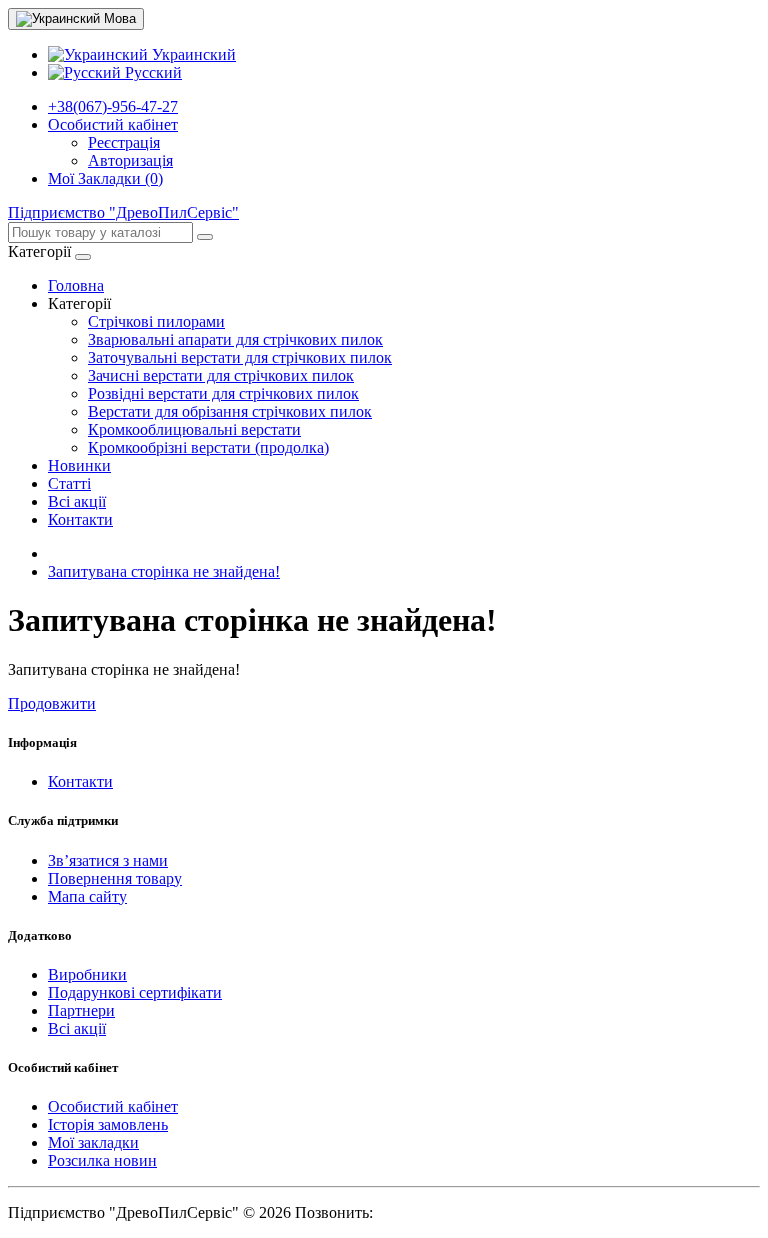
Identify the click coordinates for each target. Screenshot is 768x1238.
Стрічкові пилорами (156, 321)
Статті (69, 483)
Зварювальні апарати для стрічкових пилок (235, 339)
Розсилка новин (102, 1160)
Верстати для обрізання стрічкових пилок (230, 411)
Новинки (79, 465)
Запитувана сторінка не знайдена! (164, 571)
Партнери (81, 1010)
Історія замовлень (108, 1124)
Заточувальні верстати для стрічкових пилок (240, 357)
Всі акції (77, 501)
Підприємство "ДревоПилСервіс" (123, 212)
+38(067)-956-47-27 (113, 106)
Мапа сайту (87, 896)
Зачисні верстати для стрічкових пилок (221, 375)
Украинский (192, 54)
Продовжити (52, 703)
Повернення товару (115, 878)
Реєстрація (124, 142)
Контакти (80, 519)
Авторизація (130, 160)
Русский (151, 72)
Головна (76, 285)
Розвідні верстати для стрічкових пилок (223, 393)
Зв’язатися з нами (108, 860)
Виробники (87, 974)
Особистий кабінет (113, 1106)
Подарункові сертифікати (135, 992)
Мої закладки (93, 1142)
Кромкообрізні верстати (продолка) (208, 447)
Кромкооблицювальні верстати (194, 429)
